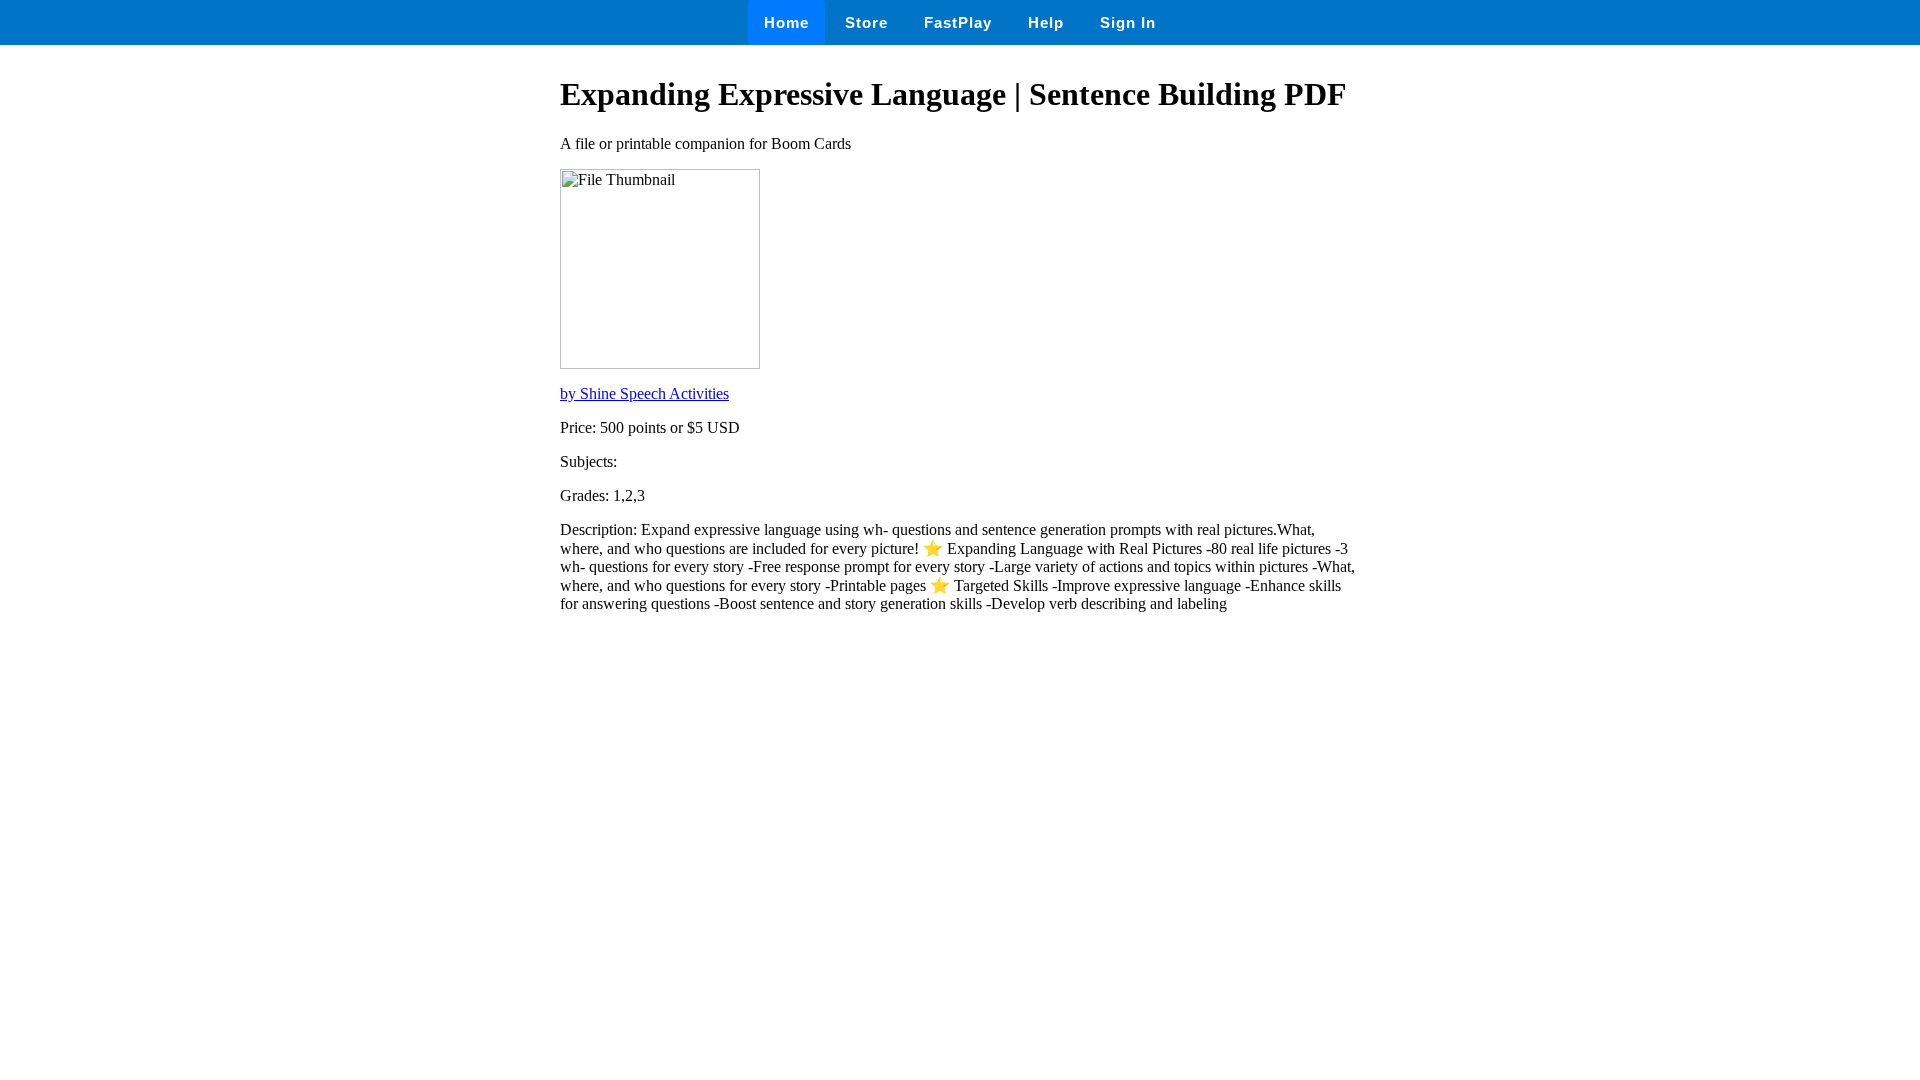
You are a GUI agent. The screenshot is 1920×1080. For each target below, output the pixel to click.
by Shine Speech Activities (644, 393)
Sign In (1128, 22)
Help (1046, 22)
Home (786, 22)
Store (866, 22)
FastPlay (958, 22)
